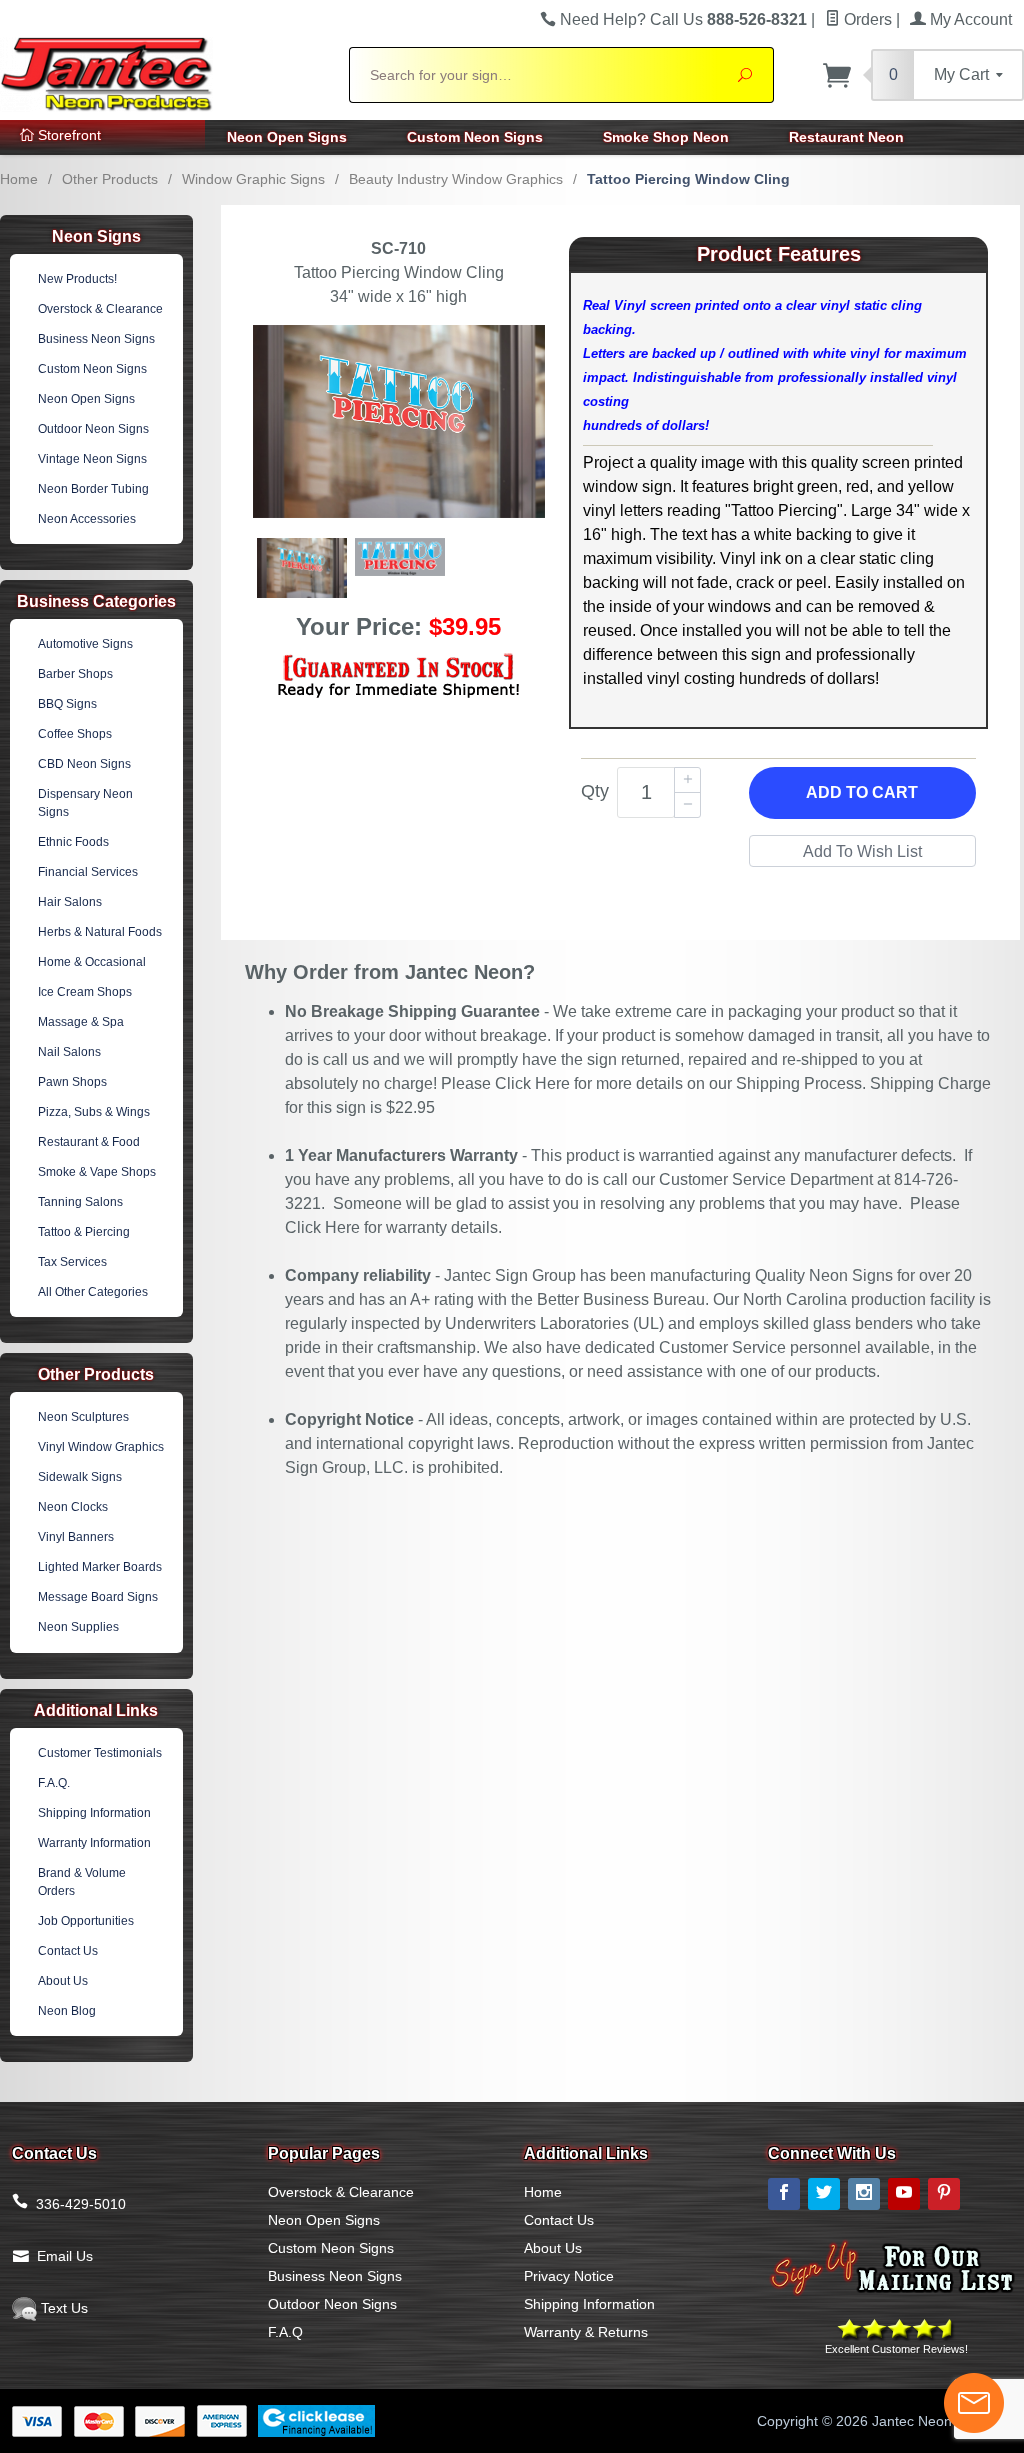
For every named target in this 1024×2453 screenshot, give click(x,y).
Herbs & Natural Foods (100, 932)
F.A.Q (285, 2332)
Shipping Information (94, 1813)
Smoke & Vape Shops (97, 1172)
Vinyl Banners (76, 1537)
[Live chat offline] (974, 2403)
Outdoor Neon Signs (93, 429)
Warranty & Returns (586, 2332)
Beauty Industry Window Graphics (456, 179)
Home (19, 179)
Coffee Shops (75, 734)
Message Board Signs (98, 1597)
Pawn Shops (72, 1082)
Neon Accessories (87, 519)
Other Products (110, 179)
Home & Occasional (92, 962)
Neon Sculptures (83, 1417)
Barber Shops (75, 674)
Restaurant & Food (89, 1142)
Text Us (62, 2308)
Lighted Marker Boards (100, 1567)
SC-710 (398, 248)
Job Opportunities (86, 1921)
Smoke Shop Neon (666, 137)
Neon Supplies (78, 1627)
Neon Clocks (73, 1507)
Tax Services (72, 1262)
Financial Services (88, 872)
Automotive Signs (85, 644)
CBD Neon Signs (84, 764)
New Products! (77, 279)
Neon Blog (67, 2011)
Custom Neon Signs (475, 137)
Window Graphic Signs (253, 179)
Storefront (67, 135)
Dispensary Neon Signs (85, 803)
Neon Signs (96, 236)
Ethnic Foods (73, 842)
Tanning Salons (80, 1202)
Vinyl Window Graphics (101, 1447)
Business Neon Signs (96, 339)
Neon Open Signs (287, 137)
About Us (63, 1981)
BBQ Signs (67, 704)
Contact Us (68, 1951)
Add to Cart (862, 792)
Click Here (532, 1083)
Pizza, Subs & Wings (94, 1112)
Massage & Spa (81, 1022)
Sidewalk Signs (80, 1477)
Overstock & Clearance (100, 309)
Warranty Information (94, 1843)
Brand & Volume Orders (82, 1882)
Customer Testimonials (100, 1753)
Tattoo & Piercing (84, 1232)
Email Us (65, 2256)
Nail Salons (69, 1052)
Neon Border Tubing (93, 489)
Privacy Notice (569, 2276)
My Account (969, 19)
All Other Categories (93, 1292)
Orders (866, 19)
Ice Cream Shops (85, 992)
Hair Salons (70, 902)
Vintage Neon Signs (92, 459)
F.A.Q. (54, 1783)
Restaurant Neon (846, 137)
